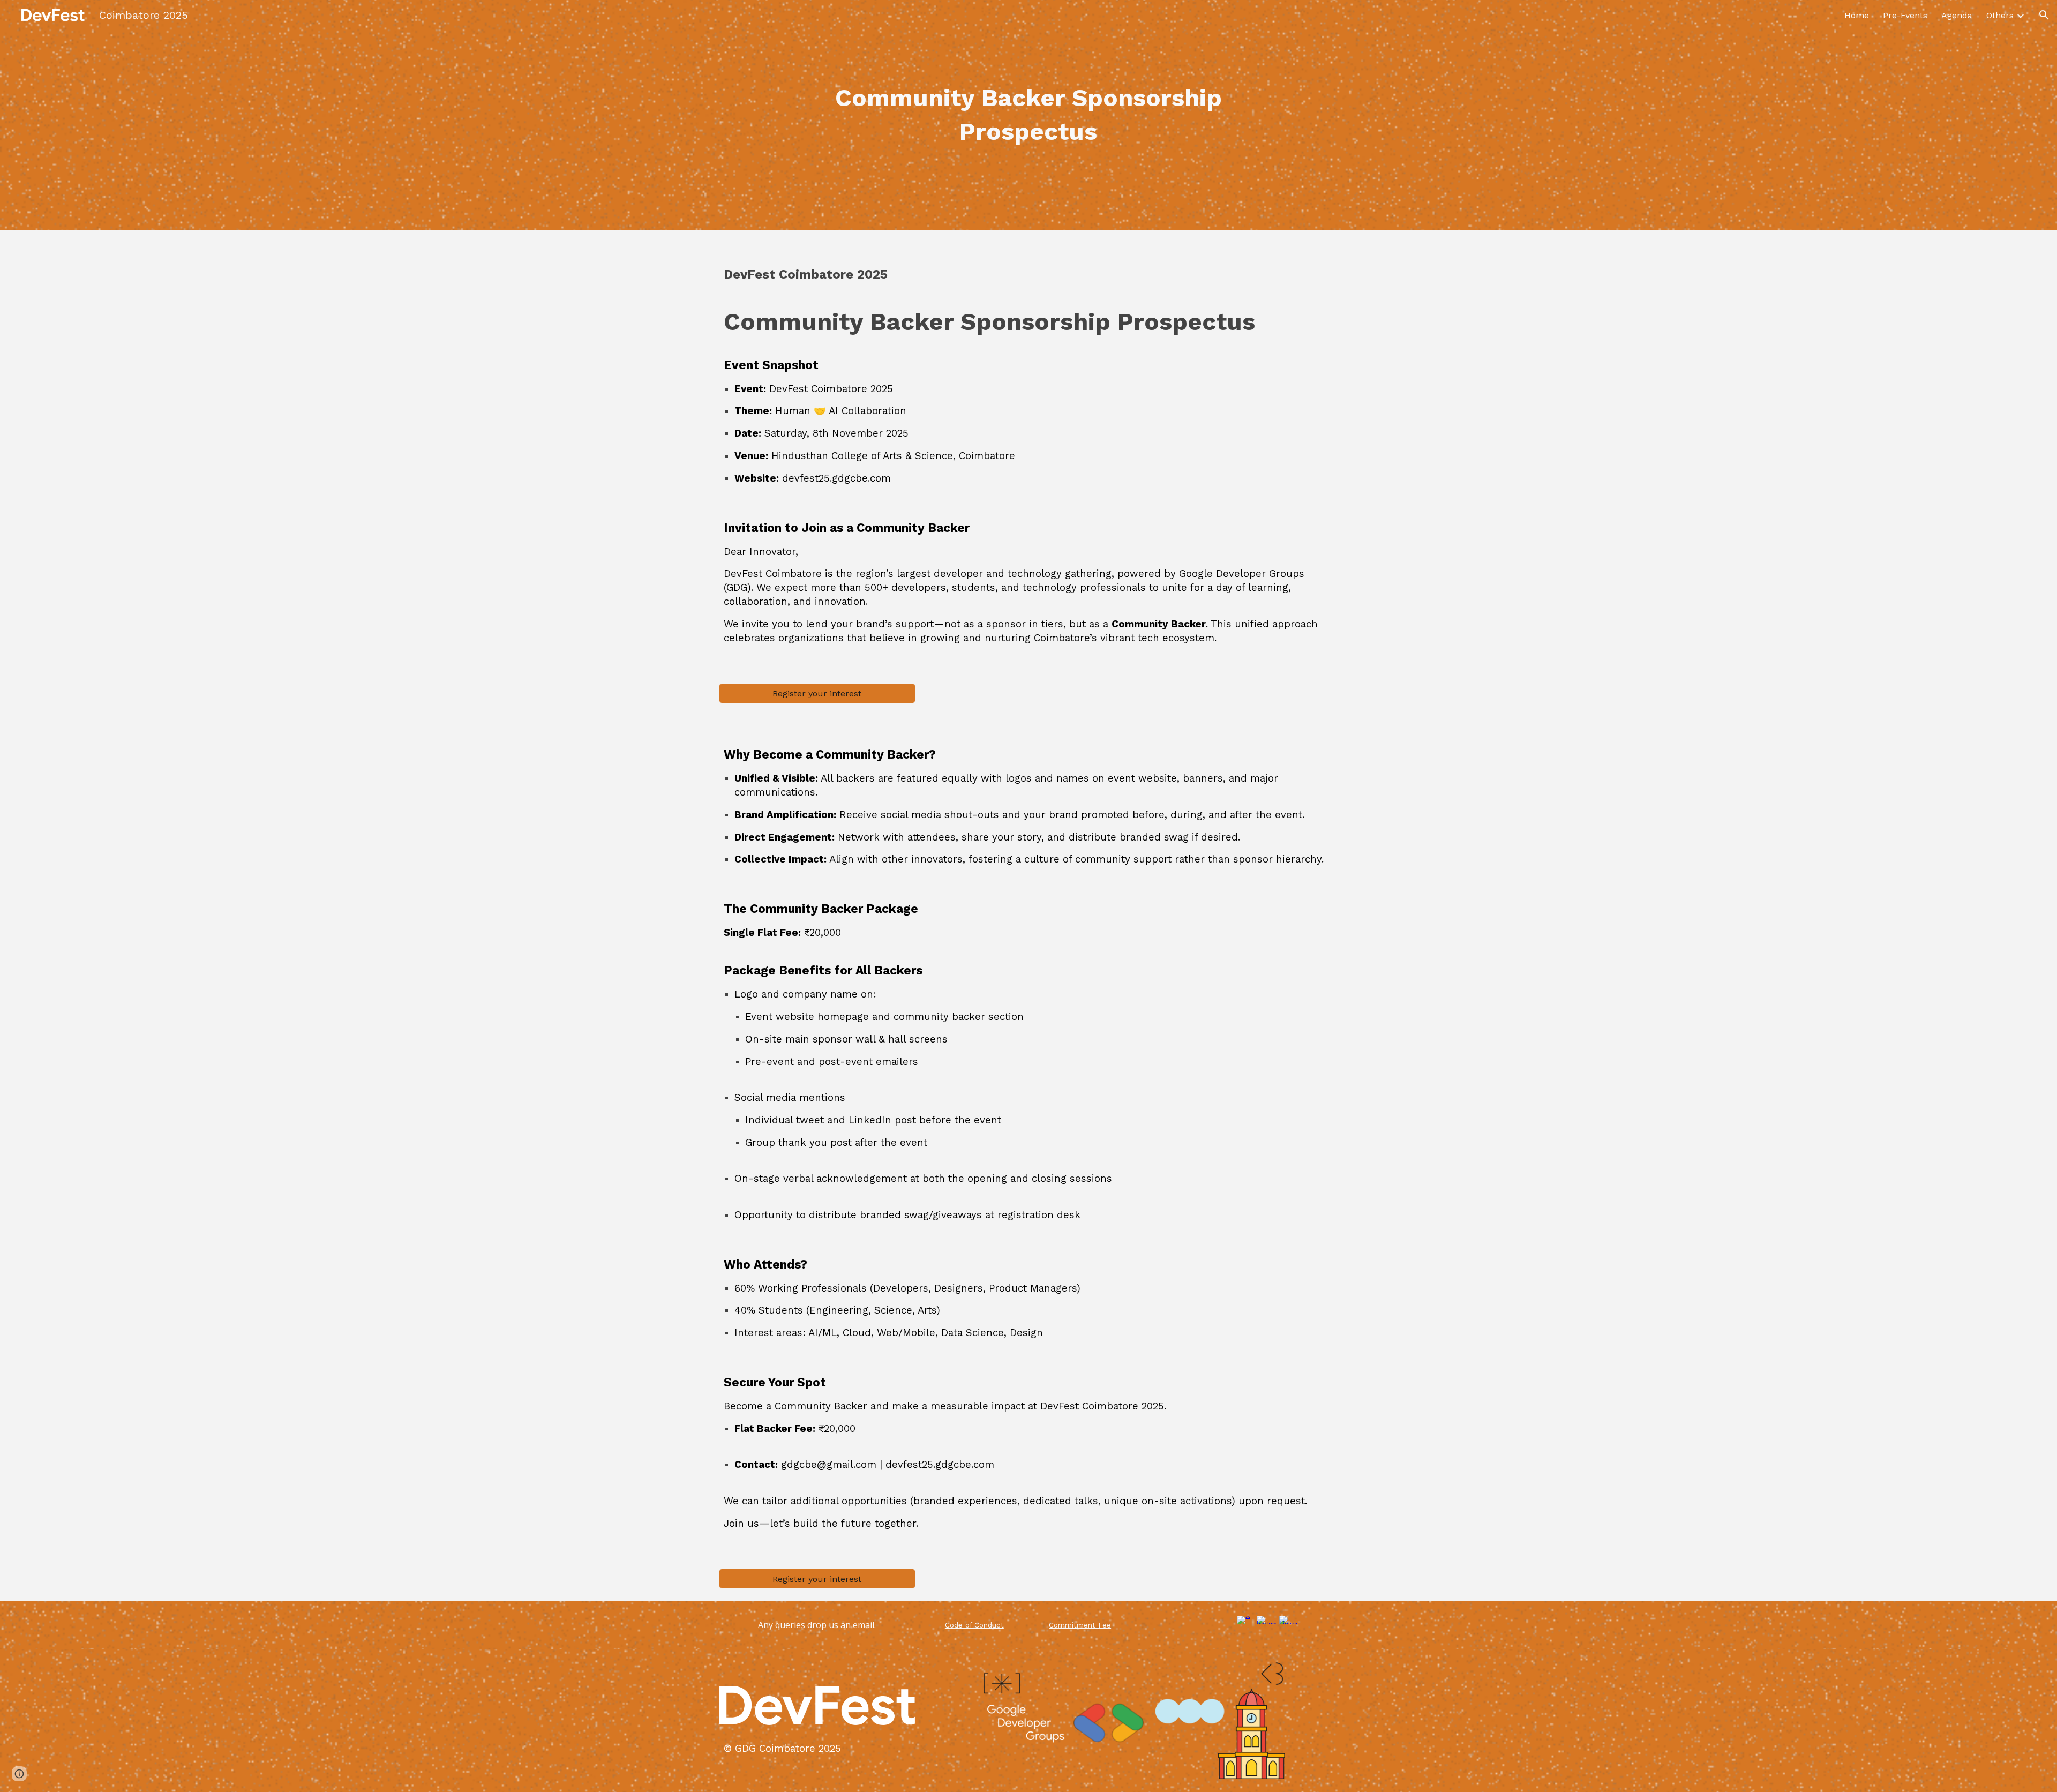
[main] (1028, 115)
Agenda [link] (1957, 15)
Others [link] (2000, 15)
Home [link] (1857, 15)
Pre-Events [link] (1905, 15)
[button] (2044, 15)
